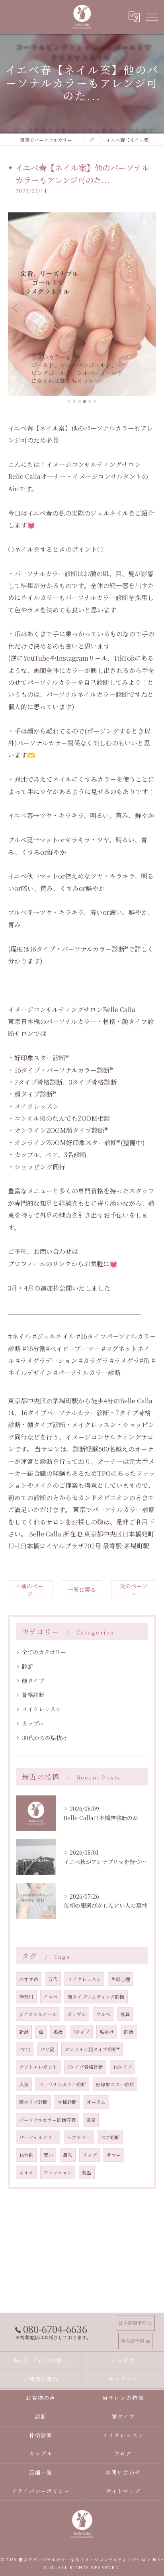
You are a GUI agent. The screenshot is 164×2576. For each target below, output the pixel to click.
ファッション (58, 2172)
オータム (96, 2102)
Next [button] (148, 308)
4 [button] (85, 401)
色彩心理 (121, 1979)
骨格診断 (33, 1695)
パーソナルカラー (38, 2137)
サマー (114, 2155)
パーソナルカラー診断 (62, 2084)
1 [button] (69, 401)
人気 (24, 2084)
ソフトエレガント (38, 2067)
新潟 (24, 2032)
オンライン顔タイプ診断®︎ (92, 2049)
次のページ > (134, 1590)
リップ (90, 2155)
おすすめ (29, 1979)
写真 (125, 2014)
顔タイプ (33, 1681)
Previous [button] (16, 308)
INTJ (25, 2049)
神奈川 (26, 1997)
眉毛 (68, 2155)
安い (48, 2155)
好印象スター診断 (115, 2084)
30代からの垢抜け (45, 1738)
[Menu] (152, 17)
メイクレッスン (41, 1709)
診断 (27, 1666)
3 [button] (79, 401)
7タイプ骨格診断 (85, 2067)
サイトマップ (123, 2491)
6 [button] (95, 401)
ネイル (26, 2172)
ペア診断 (110, 2137)
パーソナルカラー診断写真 (48, 2120)
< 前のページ (30, 1590)
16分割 (26, 2155)
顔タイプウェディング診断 (96, 1997)
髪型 (87, 2172)
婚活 (58, 2032)
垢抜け (107, 2032)
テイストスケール (38, 2014)
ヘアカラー (79, 2137)
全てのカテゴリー (44, 1652)
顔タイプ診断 (33, 2102)
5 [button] (90, 401)
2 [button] (74, 401)
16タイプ (123, 2067)
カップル (33, 1723)
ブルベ (103, 2014)
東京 (91, 2120)
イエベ (51, 1997)
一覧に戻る (82, 1589)
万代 (53, 1979)
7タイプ (81, 2032)
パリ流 (47, 2049)
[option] (82, 304)
